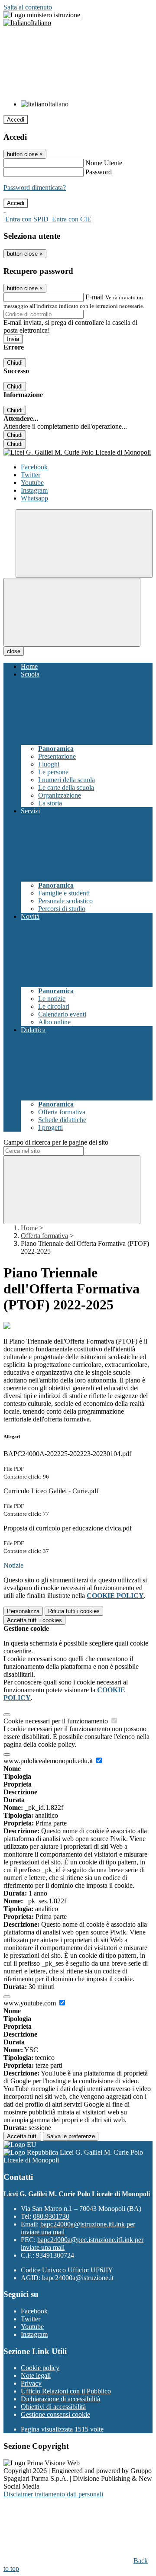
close (14, 651)
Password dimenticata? (35, 188)
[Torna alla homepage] (78, 452)
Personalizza (23, 1611)
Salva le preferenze (71, 2136)
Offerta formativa (44, 1236)
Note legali (36, 2376)
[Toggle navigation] (72, 612)
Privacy (31, 2383)
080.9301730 (51, 2216)
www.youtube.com (31, 2003)
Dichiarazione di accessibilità (60, 2399)
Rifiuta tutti (74, 1611)
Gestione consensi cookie (55, 2414)
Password (99, 172)
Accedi (16, 120)
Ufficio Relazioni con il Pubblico (66, 2391)
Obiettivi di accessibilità (53, 2407)
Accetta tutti (34, 1620)
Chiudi (15, 363)
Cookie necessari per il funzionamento (57, 1721)
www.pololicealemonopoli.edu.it (49, 1761)
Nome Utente (104, 163)
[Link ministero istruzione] (42, 15)
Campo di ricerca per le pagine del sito (56, 1142)
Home (29, 1228)
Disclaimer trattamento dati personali (53, 2494)
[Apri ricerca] (84, 544)
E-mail (94, 297)
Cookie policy (40, 2368)
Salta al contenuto (28, 7)
